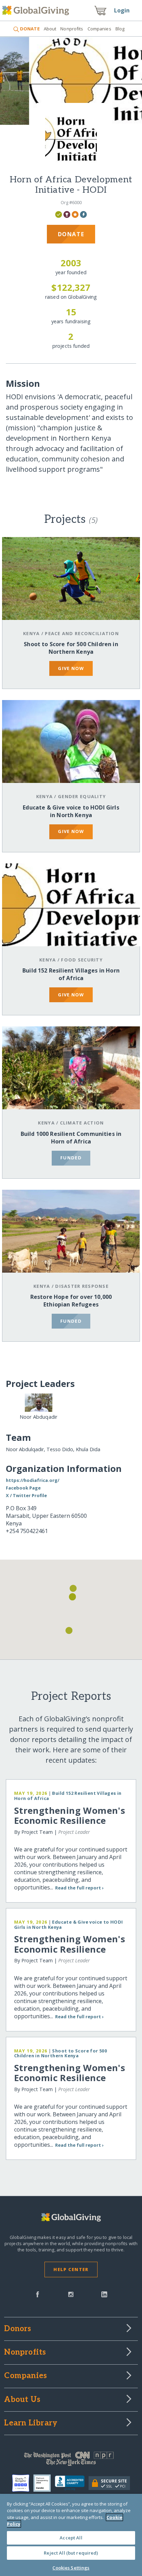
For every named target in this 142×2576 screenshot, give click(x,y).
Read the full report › (79, 1888)
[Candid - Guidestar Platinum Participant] (44, 2483)
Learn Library (31, 2423)
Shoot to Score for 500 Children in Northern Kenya (71, 648)
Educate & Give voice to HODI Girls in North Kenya (71, 811)
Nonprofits (72, 29)
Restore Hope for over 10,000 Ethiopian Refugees (71, 1301)
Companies (99, 29)
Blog (120, 29)
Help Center (71, 2269)
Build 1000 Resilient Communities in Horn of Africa (71, 1138)
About (50, 29)
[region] (71, 2535)
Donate (71, 234)
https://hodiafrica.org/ (33, 1480)
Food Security (82, 960)
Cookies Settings (71, 2568)
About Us (22, 2400)
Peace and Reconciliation (82, 633)
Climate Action (82, 1123)
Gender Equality (82, 796)
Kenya (31, 633)
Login (122, 10)
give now (71, 668)
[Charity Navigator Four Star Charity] (23, 2483)
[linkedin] (104, 2294)
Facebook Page (23, 1488)
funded (71, 1158)
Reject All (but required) (71, 2553)
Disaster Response (82, 1286)
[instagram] (71, 2294)
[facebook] (38, 2294)
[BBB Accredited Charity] (72, 2483)
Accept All (71, 2538)
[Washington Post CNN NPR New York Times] (71, 2460)
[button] (69, 1630)
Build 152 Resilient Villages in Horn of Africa (71, 974)
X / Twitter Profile (26, 1495)
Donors (18, 2329)
